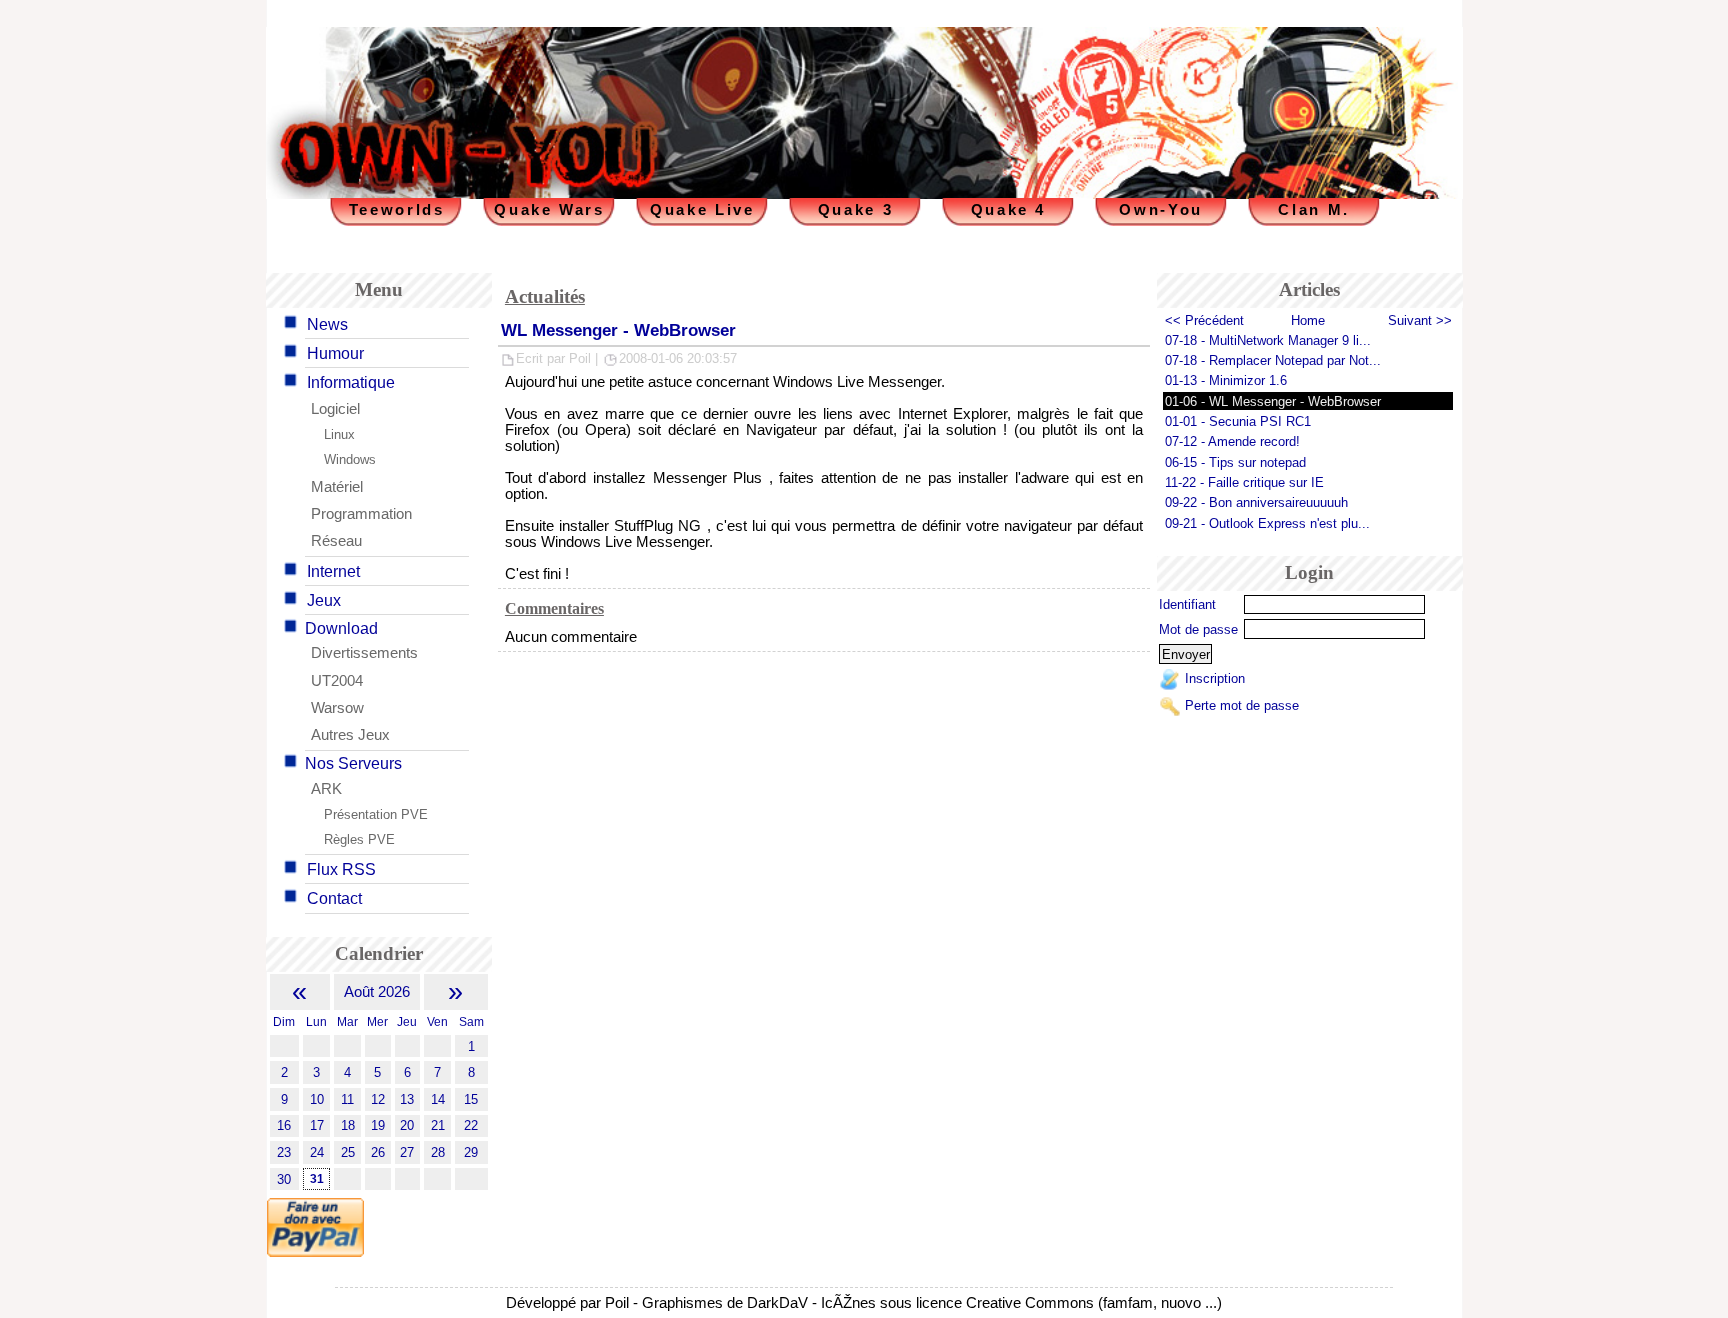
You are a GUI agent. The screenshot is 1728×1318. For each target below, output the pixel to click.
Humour (335, 353)
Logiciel (335, 409)
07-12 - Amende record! (1232, 441)
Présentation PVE (376, 814)
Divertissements (364, 653)
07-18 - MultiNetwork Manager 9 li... (1268, 340)
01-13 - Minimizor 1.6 (1226, 380)
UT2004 (337, 681)
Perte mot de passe (1242, 705)
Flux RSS (341, 869)
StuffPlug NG (657, 526)
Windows (350, 459)
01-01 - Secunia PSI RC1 (1238, 421)
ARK (326, 789)
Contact (334, 898)
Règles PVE (359, 839)
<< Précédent (1204, 320)
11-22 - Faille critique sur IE (1244, 482)
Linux (339, 434)
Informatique (351, 382)
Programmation (361, 514)
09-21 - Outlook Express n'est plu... (1267, 523)
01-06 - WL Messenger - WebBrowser (1273, 401)
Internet (333, 571)
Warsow (337, 708)
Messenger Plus (708, 478)
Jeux (324, 600)
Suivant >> (1420, 320)
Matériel (337, 487)
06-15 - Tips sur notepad (1235, 462)
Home (1308, 320)
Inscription (1215, 679)
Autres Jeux (350, 735)
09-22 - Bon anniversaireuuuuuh (1256, 502)
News (327, 324)
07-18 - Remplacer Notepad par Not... (1273, 360)
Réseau (336, 541)
